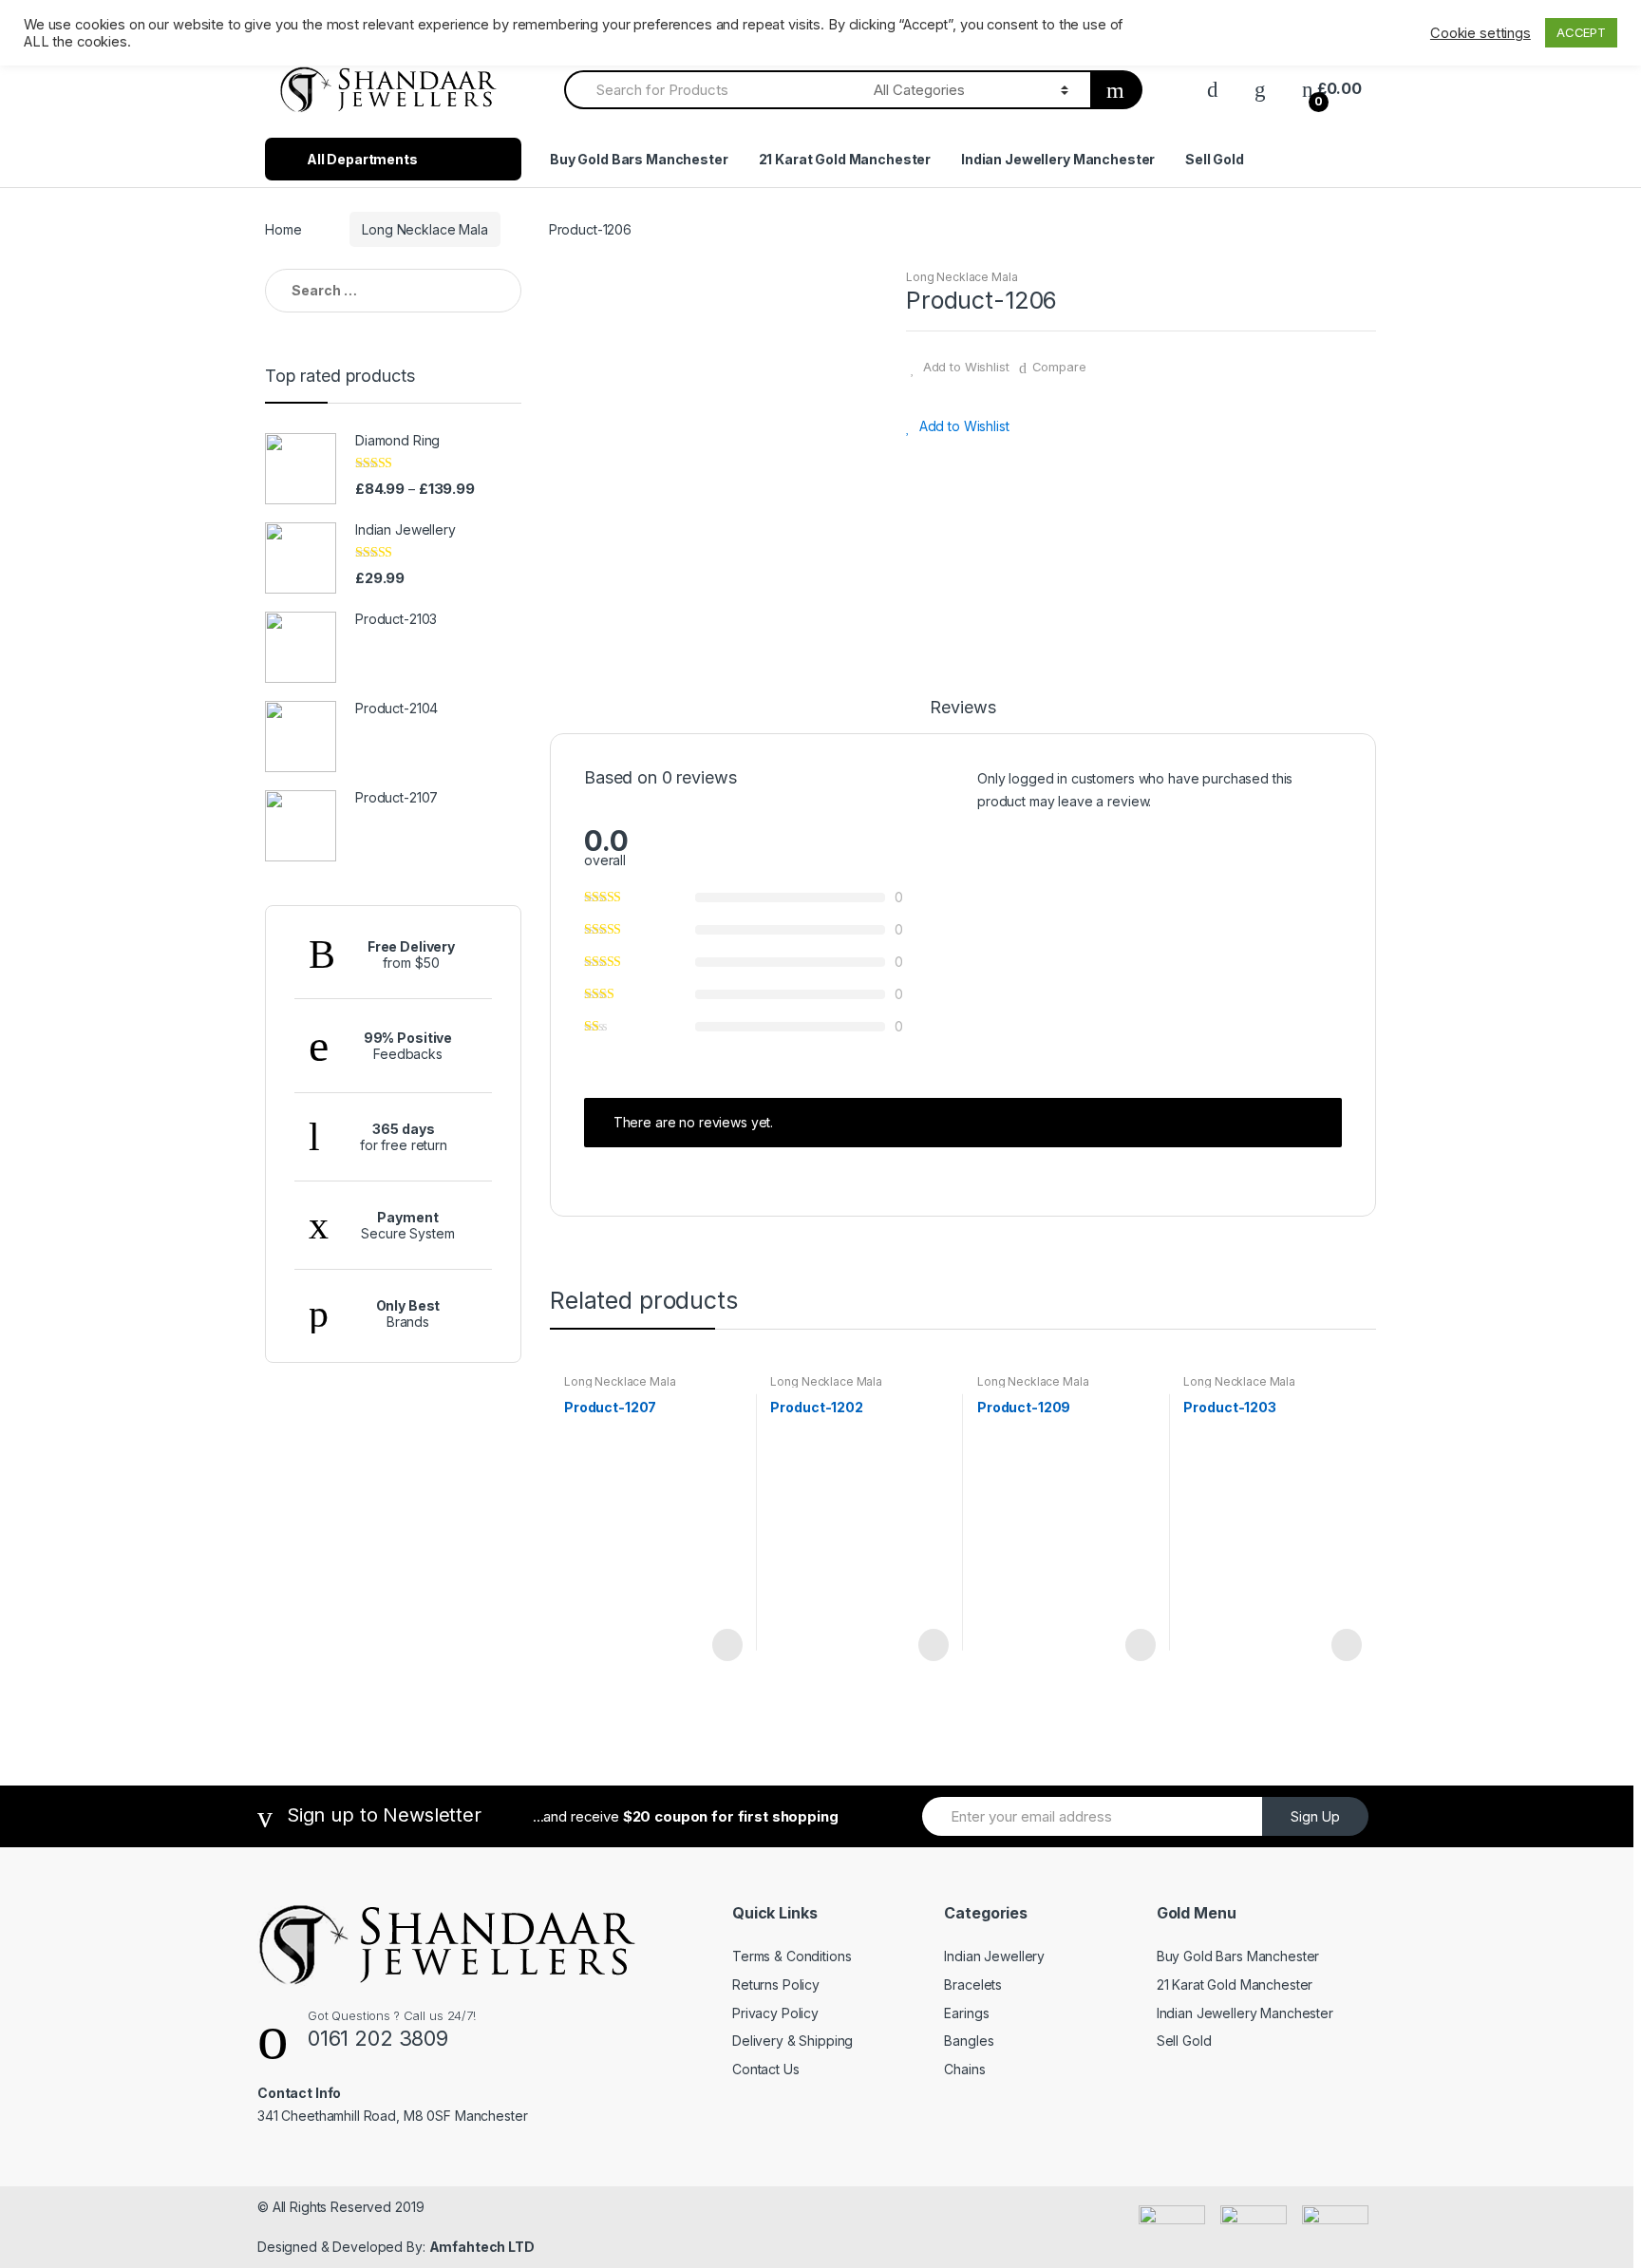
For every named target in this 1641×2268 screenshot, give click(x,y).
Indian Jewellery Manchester (1058, 159)
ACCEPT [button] (1581, 32)
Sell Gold (1215, 159)
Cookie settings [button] (1481, 33)
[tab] (962, 716)
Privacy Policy (775, 2013)
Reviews (962, 708)
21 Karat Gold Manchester (845, 159)
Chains (964, 2069)
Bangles (969, 2041)
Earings (966, 2013)
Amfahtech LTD (482, 2247)
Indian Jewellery (994, 1956)
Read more (726, 1645)
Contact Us (766, 2069)
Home (283, 229)
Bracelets (973, 1984)
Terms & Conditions (792, 1956)
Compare (1059, 367)
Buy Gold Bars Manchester (639, 159)
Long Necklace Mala (424, 229)
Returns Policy (776, 1984)
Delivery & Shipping (792, 2041)
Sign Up (1315, 1816)
